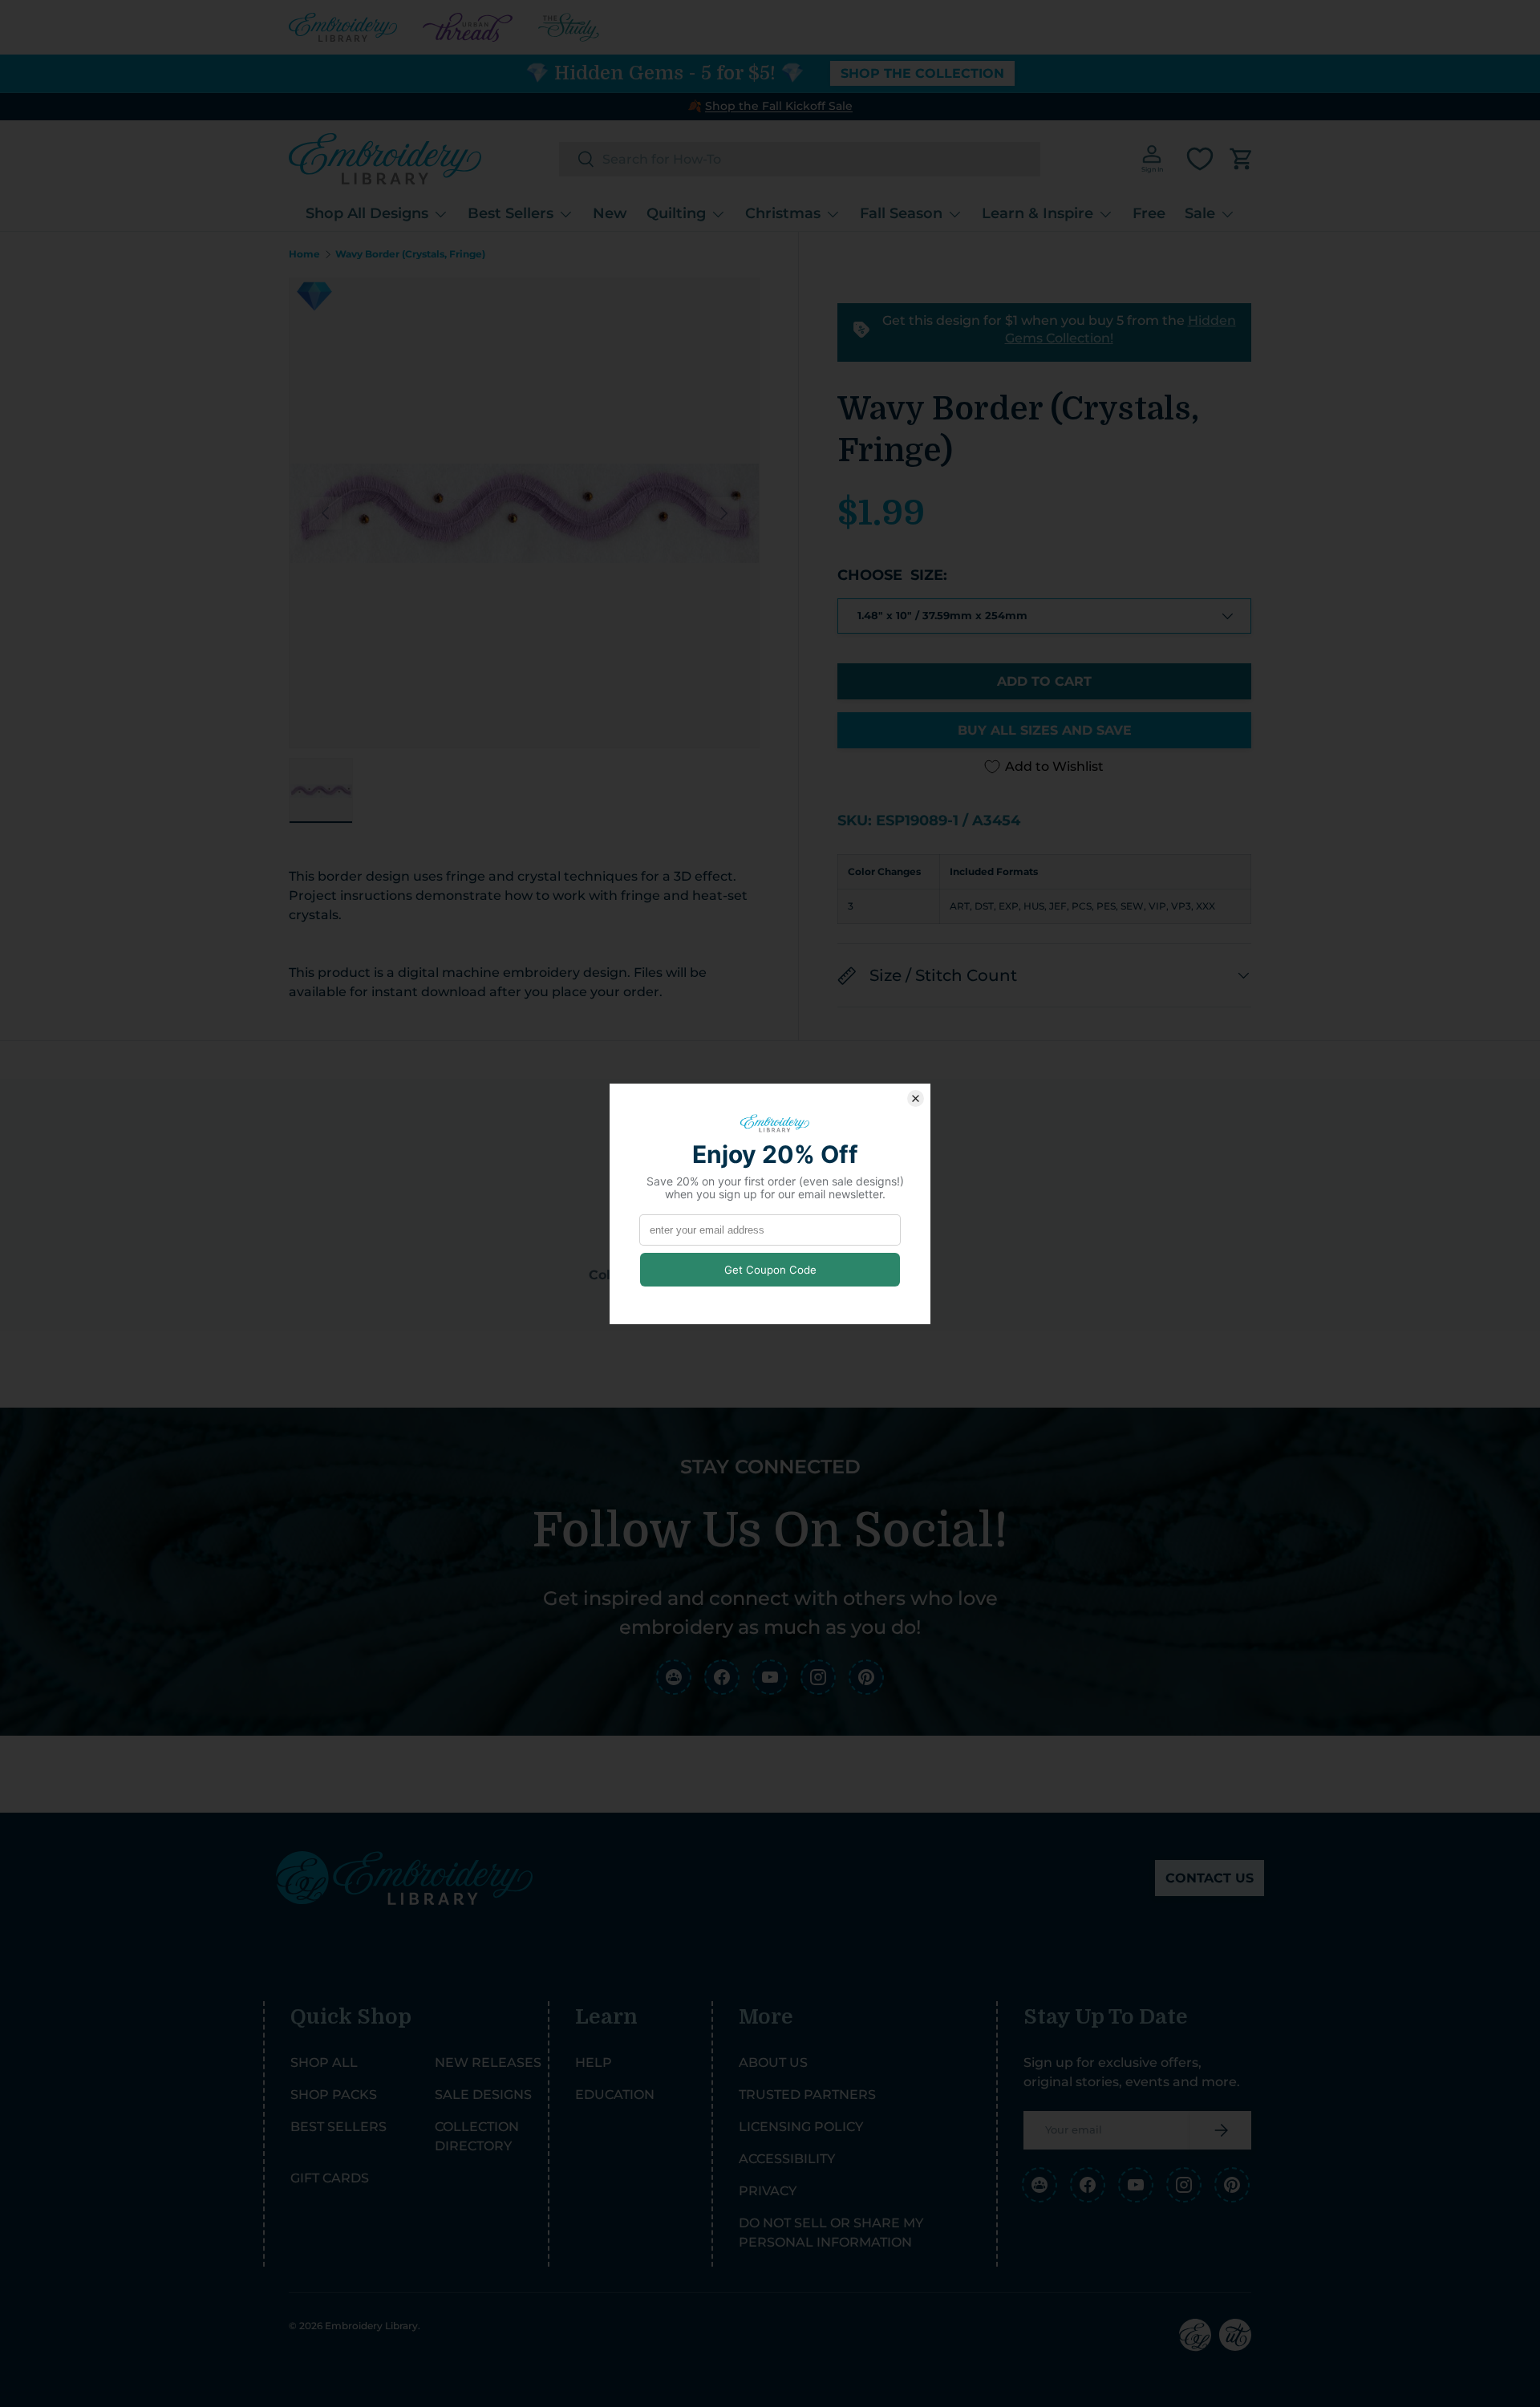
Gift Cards (330, 2178)
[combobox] (800, 159)
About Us (773, 2063)
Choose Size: (892, 575)
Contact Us (1210, 1878)
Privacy (768, 2191)
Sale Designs (483, 2095)
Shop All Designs (367, 213)
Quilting (676, 213)
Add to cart (1044, 681)
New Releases (488, 2063)
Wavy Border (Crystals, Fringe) (410, 254)
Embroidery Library (371, 2326)
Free (1149, 213)
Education (615, 2095)
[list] (524, 513)
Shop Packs (334, 2095)
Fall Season (901, 213)
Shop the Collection (922, 73)
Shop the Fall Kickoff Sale (779, 106)
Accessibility (787, 2159)
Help (594, 2063)
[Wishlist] (1200, 159)
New (610, 213)
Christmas (783, 213)
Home (304, 254)
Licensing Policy (801, 2127)
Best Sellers (511, 213)
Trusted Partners (807, 2095)
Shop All (324, 2063)
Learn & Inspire (1037, 213)
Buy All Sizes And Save (1045, 730)
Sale (1200, 213)
